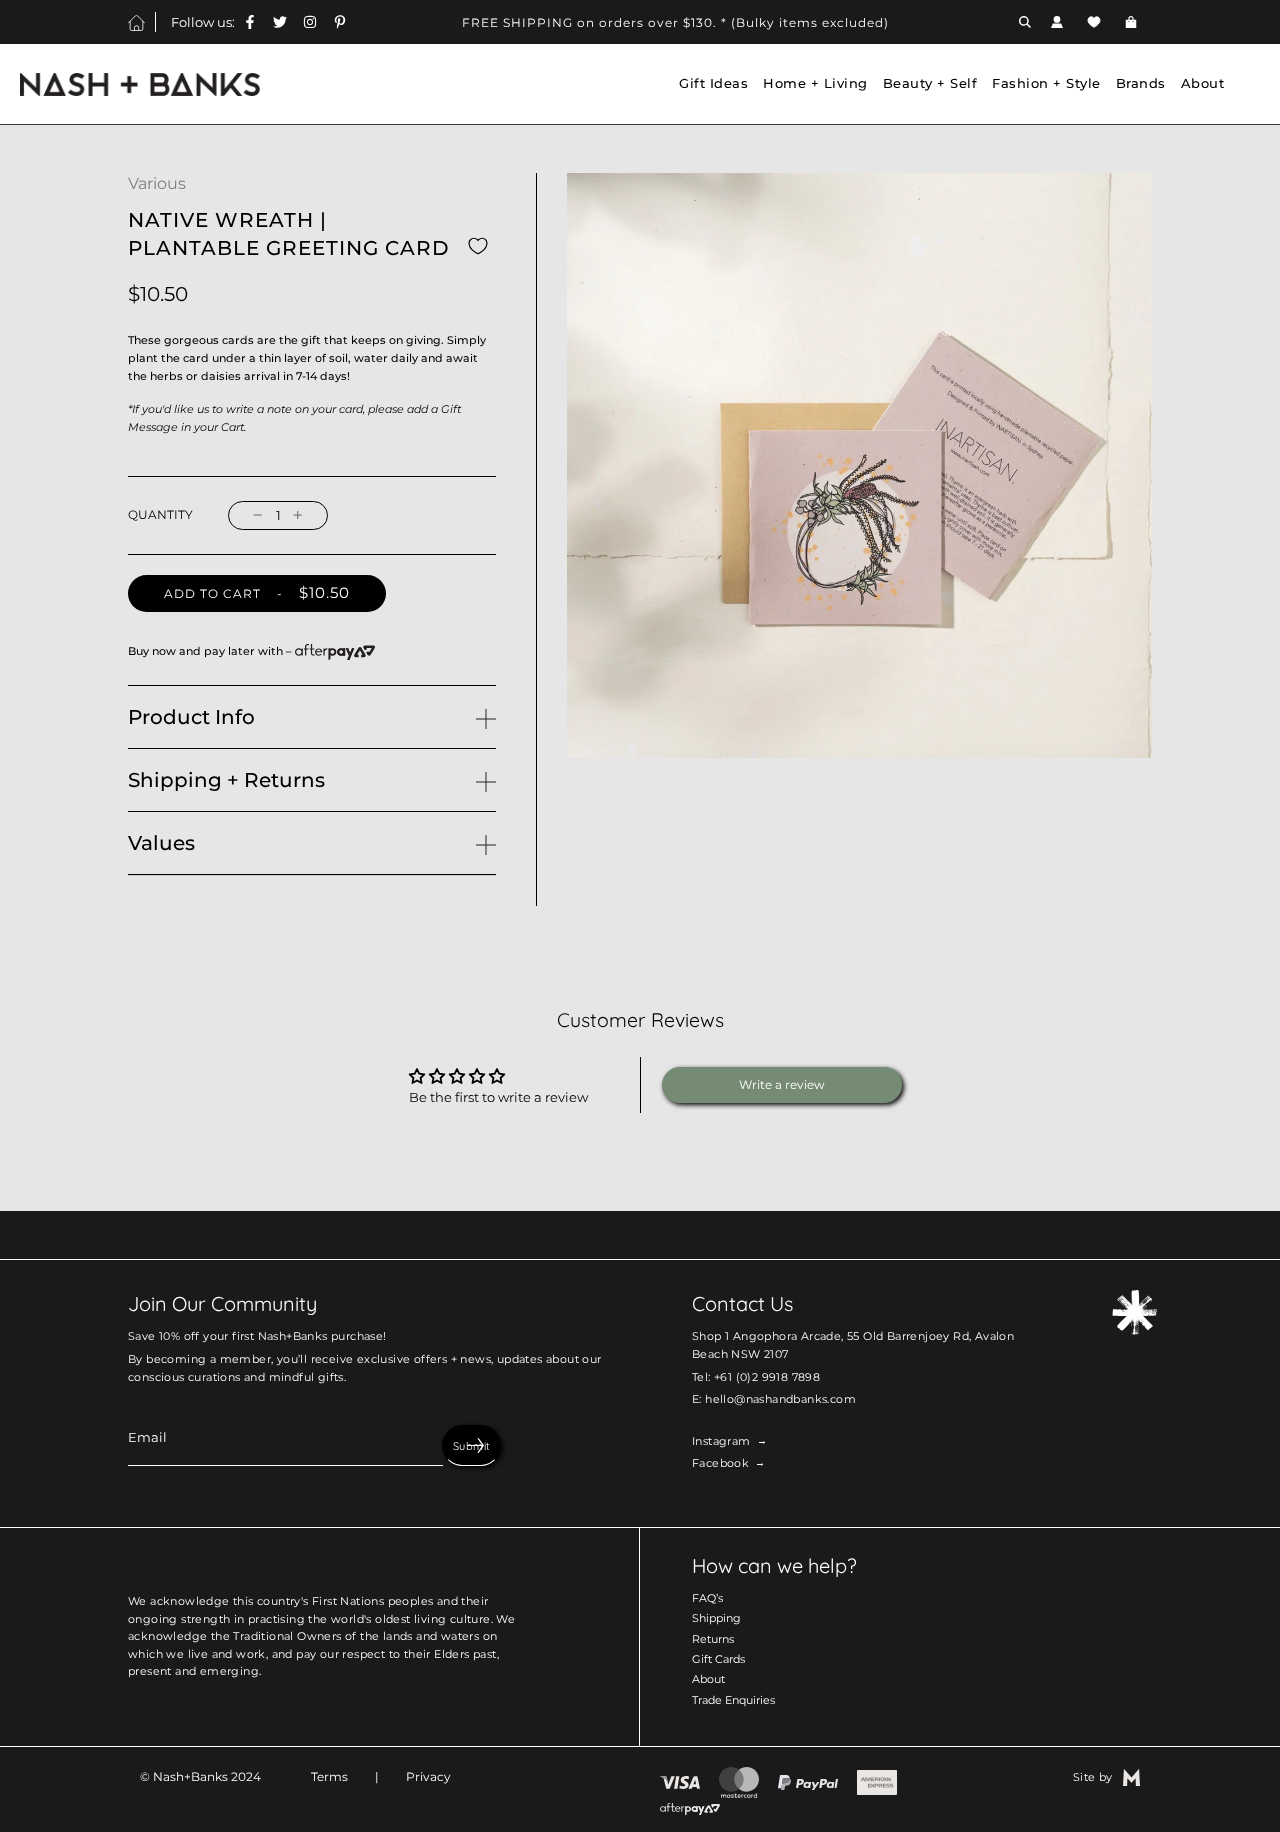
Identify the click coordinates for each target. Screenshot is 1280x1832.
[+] (298, 515)
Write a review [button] (782, 1084)
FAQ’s (707, 1598)
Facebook (720, 1463)
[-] (258, 515)
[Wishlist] (1094, 22)
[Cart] (1133, 22)
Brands (1141, 83)
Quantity (160, 515)
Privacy (428, 1776)
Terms (329, 1776)
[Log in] (1057, 22)
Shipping (716, 1618)
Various (157, 183)
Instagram (721, 1441)
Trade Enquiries (733, 1700)
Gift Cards (718, 1659)
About (708, 1679)
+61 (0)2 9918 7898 (767, 1377)
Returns (713, 1639)
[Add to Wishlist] (477, 245)
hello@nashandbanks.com (780, 1399)
